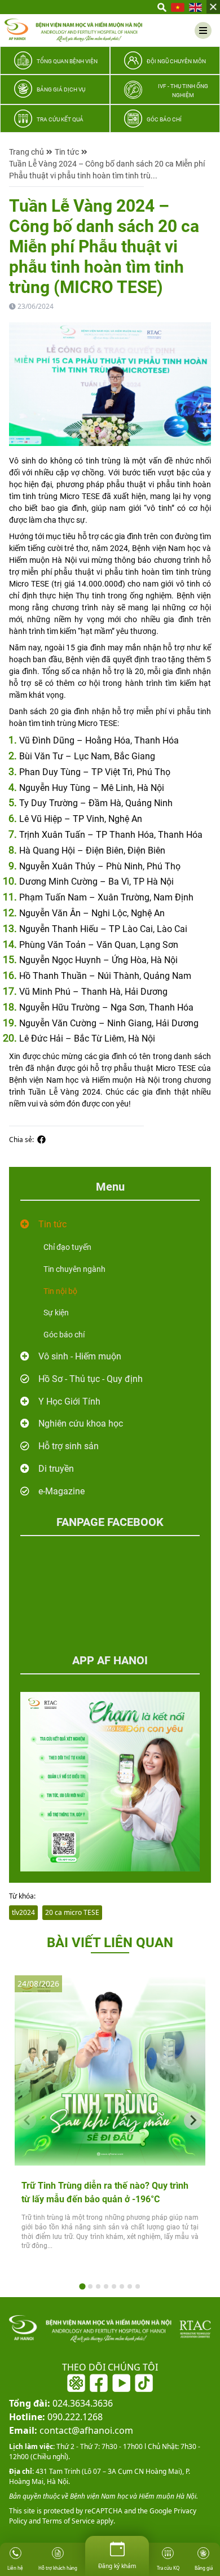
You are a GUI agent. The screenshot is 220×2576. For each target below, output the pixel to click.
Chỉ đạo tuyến (67, 1247)
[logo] (73, 30)
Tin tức (67, 152)
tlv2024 (23, 1912)
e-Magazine (61, 1491)
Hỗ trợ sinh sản (69, 1446)
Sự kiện (56, 1313)
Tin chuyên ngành (74, 1269)
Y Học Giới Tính (69, 1401)
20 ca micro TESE (72, 1912)
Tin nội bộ (60, 1291)
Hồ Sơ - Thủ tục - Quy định (91, 1379)
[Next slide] (193, 2120)
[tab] (82, 2287)
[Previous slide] (27, 2120)
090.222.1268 (56, 2417)
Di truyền (56, 1469)
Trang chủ (27, 152)
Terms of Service (68, 2521)
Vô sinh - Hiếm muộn (80, 1356)
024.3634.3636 (61, 2403)
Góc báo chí (64, 1335)
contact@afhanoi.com (71, 2430)
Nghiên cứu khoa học (81, 1423)
